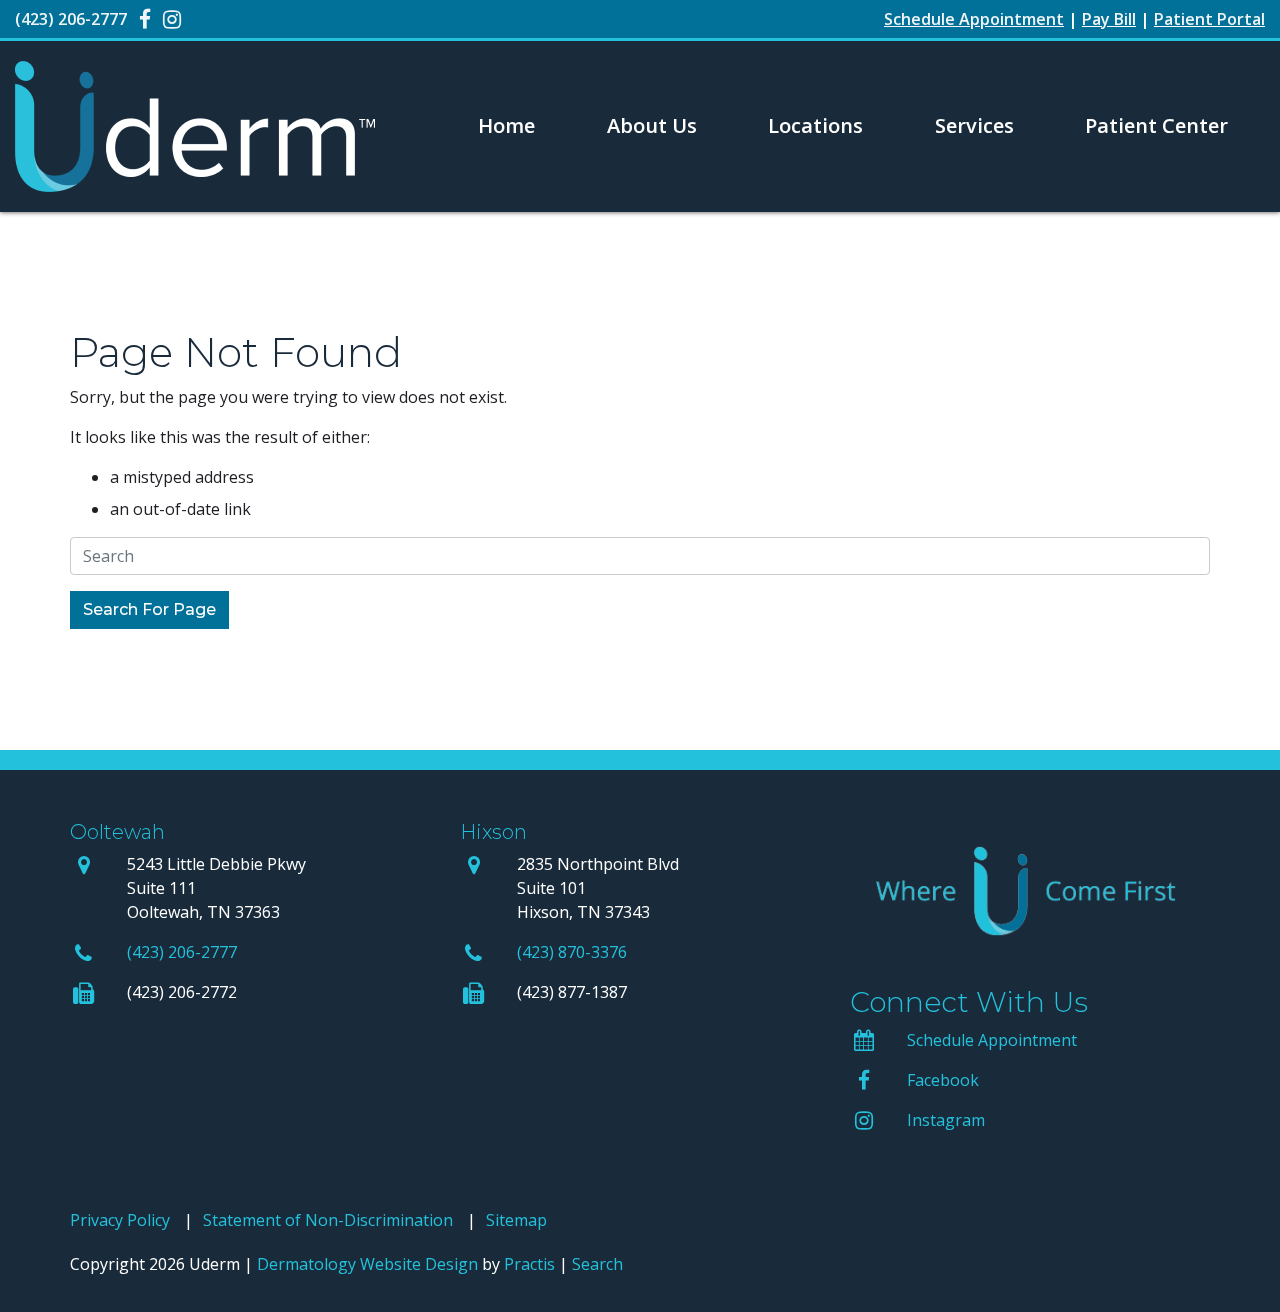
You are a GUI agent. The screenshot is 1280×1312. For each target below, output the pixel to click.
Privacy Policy (120, 1220)
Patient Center (1156, 125)
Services (974, 125)
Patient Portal (1209, 19)
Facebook (943, 1080)
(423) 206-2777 (182, 952)
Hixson (493, 832)
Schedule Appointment (992, 1040)
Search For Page (149, 609)
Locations (815, 125)
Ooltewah (117, 832)
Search (597, 1264)
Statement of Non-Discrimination (328, 1220)
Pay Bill (1109, 19)
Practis (529, 1264)
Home (506, 125)
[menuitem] (507, 126)
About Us (652, 125)
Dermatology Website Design (367, 1264)
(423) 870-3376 (572, 952)
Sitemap (516, 1220)
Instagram (946, 1120)
